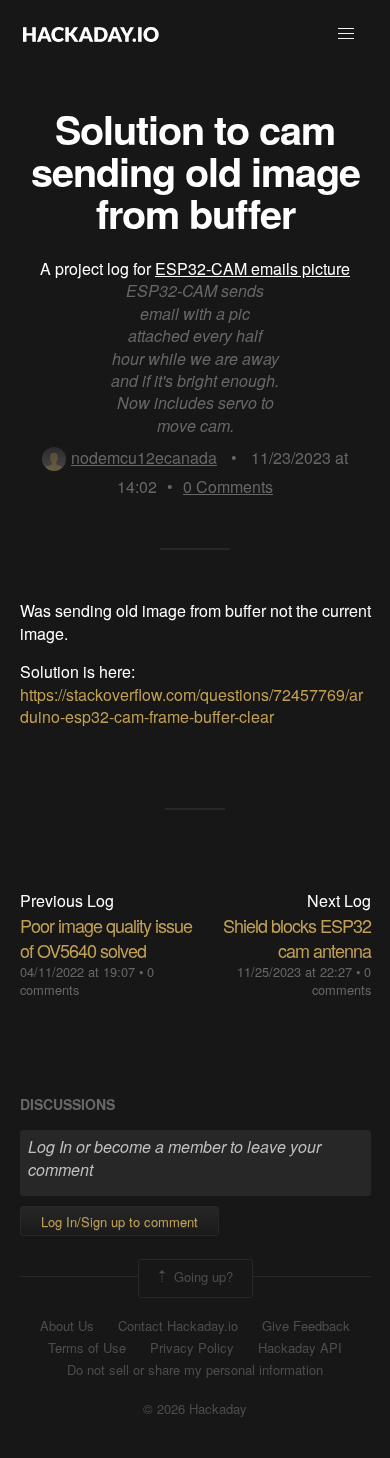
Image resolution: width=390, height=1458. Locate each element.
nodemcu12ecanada (144, 457)
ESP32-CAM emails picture (252, 268)
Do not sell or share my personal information (195, 1370)
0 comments (341, 980)
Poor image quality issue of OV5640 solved (106, 937)
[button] (346, 34)
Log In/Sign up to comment (119, 1221)
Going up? (201, 1276)
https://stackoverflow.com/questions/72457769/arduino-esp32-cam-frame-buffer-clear (191, 705)
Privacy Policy (192, 1348)
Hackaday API (300, 1348)
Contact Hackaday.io (178, 1326)
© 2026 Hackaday (195, 1409)
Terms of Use (87, 1348)
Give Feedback (306, 1326)
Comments (228, 486)
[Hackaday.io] (91, 34)
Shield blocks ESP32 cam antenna (297, 937)
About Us (67, 1326)
